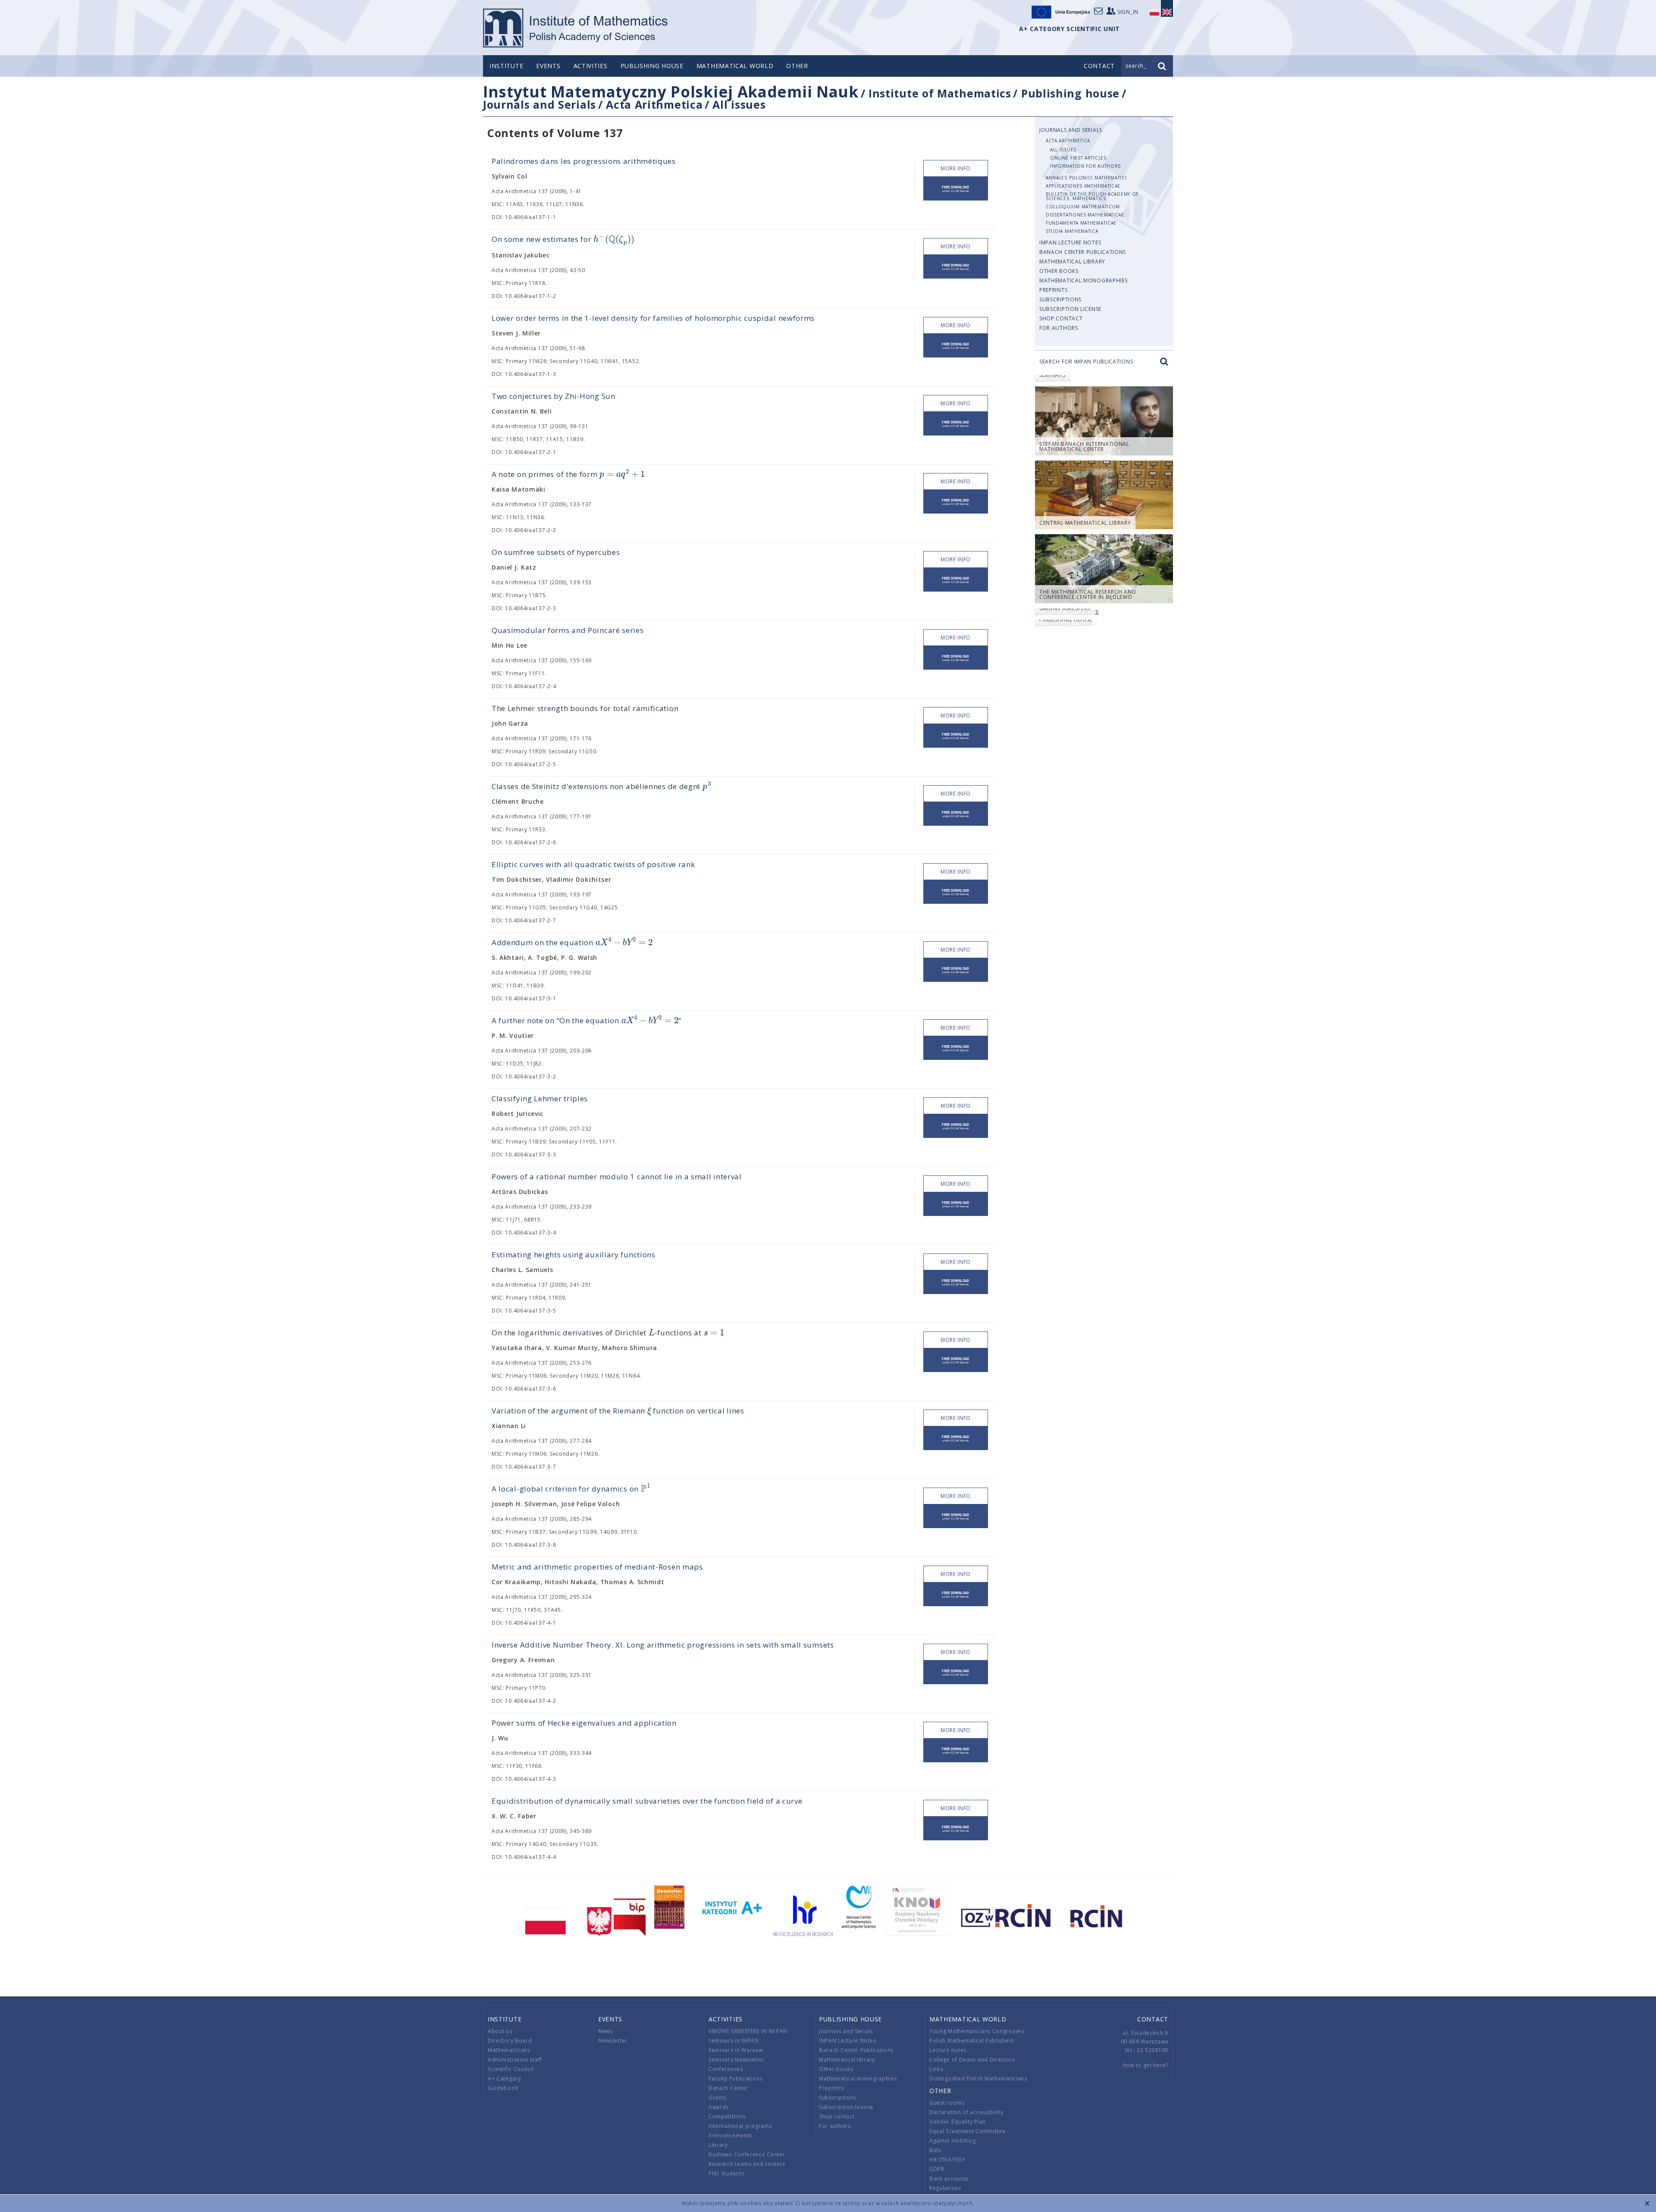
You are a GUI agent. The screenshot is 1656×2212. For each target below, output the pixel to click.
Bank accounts (949, 2179)
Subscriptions (1060, 299)
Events (548, 66)
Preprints (1053, 290)
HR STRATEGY (947, 2160)
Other (797, 66)
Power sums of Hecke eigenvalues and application (584, 1723)
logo (576, 28)
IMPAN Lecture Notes (1070, 243)
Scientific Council (511, 2069)
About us (500, 2031)
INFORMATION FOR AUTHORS (1085, 166)
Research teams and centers (747, 2164)
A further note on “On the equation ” (586, 1020)
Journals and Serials (539, 104)
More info (956, 168)
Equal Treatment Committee (968, 2131)
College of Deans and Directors (972, 2060)
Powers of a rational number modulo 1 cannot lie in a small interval (617, 1176)
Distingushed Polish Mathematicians (978, 2079)
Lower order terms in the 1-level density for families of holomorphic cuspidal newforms (653, 318)
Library (718, 2145)
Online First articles (1078, 158)
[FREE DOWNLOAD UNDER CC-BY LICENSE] (956, 189)
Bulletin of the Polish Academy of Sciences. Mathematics (1092, 196)
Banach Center (728, 2088)
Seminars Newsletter (736, 2060)
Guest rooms (947, 2103)
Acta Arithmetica (654, 104)
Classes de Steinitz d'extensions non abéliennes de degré (601, 786)
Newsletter (613, 2041)
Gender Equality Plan (958, 2122)
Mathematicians (509, 2050)
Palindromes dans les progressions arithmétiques (584, 161)
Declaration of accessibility (966, 2112)
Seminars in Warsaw (736, 2050)
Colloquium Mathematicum (1083, 207)
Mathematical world (735, 66)
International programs (740, 2126)
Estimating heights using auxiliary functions (574, 1255)
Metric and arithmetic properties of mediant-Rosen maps (597, 1567)
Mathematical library (1072, 262)
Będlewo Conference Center (747, 2154)
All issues (739, 104)
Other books (1059, 271)
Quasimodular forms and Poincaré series (568, 630)
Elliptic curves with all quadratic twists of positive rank (593, 864)
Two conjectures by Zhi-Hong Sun (554, 396)
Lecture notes (948, 2050)
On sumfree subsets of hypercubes (556, 552)
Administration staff (515, 2060)
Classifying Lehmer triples (540, 1098)
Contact (1153, 2019)
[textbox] (614, 240)
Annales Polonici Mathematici (1086, 178)
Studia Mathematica (1072, 231)
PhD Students (726, 2173)
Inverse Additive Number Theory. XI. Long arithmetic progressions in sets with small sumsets (663, 1645)
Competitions (727, 2116)
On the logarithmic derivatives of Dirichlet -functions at (608, 1333)
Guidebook (503, 2088)
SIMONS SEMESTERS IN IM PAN (748, 2031)
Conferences (726, 2069)
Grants (718, 2098)
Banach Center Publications (1083, 252)
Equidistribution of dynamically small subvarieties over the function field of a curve (647, 1801)
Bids (935, 2150)
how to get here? (1146, 2065)
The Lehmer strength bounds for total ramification (585, 708)
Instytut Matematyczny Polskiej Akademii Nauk (671, 92)
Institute (506, 66)
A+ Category (505, 2079)
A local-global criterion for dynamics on (571, 1489)
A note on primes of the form (568, 474)
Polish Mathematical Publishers (972, 2041)
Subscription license (1070, 309)
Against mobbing (953, 2141)
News (605, 2031)
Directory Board (510, 2041)
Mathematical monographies (1084, 280)
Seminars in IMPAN (734, 2041)
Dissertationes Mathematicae (1085, 215)
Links (936, 2069)
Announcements (730, 2135)
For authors (1059, 328)
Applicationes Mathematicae (1083, 186)
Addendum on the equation (572, 942)
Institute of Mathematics (940, 93)
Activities (591, 66)
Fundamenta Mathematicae (1081, 223)
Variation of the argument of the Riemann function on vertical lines (618, 1411)
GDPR (937, 2169)
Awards (719, 2107)
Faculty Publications (735, 2079)
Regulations (945, 2188)
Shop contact (1061, 318)
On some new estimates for (563, 240)
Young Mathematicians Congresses (977, 2031)
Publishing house (652, 66)
